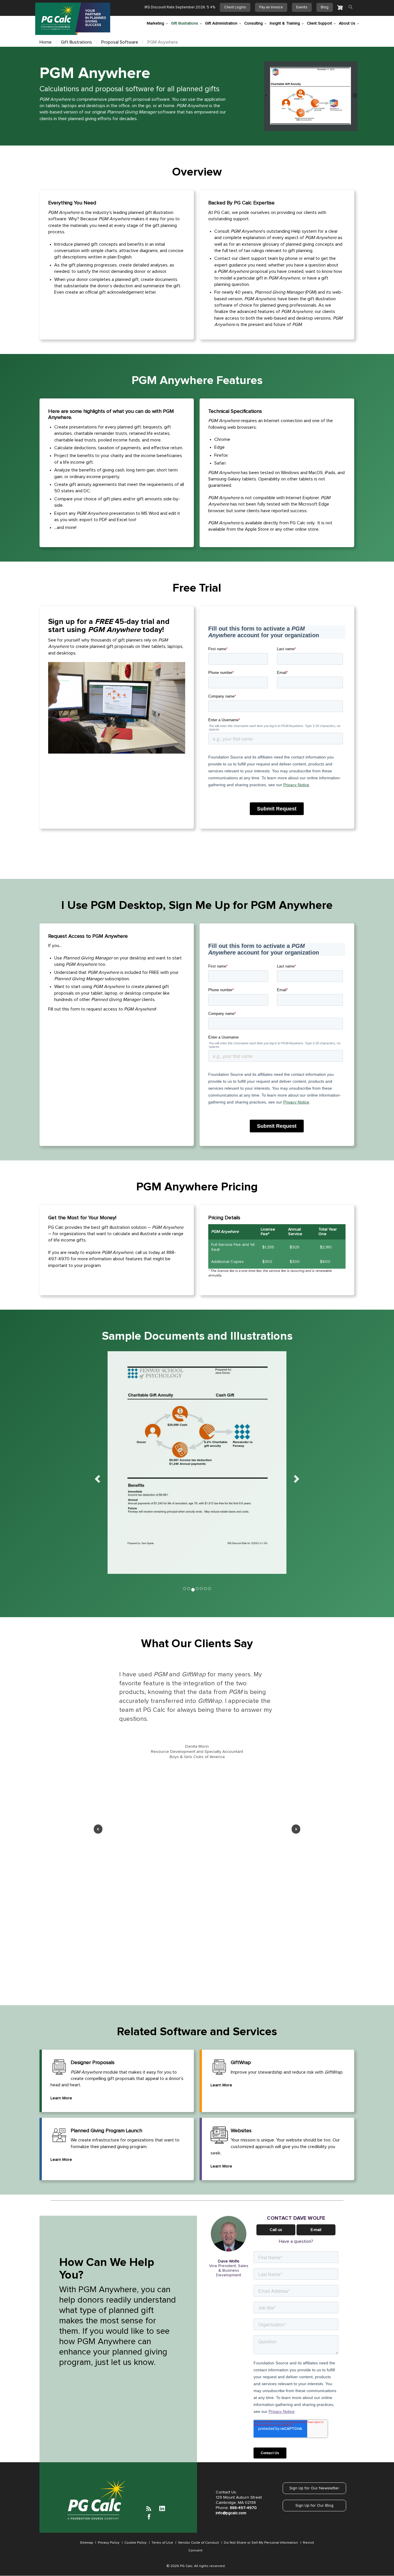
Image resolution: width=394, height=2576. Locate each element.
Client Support (319, 23)
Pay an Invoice (271, 7)
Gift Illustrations (185, 23)
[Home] (73, 19)
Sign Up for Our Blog (314, 2506)
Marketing (155, 23)
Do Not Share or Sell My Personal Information (260, 2543)
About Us (347, 23)
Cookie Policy (135, 2543)
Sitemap (86, 2543)
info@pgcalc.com (231, 2513)
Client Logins (235, 7)
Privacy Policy (109, 2543)
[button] (96, 1477)
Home (46, 42)
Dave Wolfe (229, 2261)
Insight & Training (285, 23)
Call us (276, 2230)
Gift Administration (221, 23)
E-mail (316, 2230)
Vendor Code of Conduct (198, 2543)
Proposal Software (120, 42)
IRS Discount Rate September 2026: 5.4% (180, 7)
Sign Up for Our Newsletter (314, 2488)
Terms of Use (162, 2543)
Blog (325, 7)
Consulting (254, 23)
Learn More (61, 2098)
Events (302, 7)
